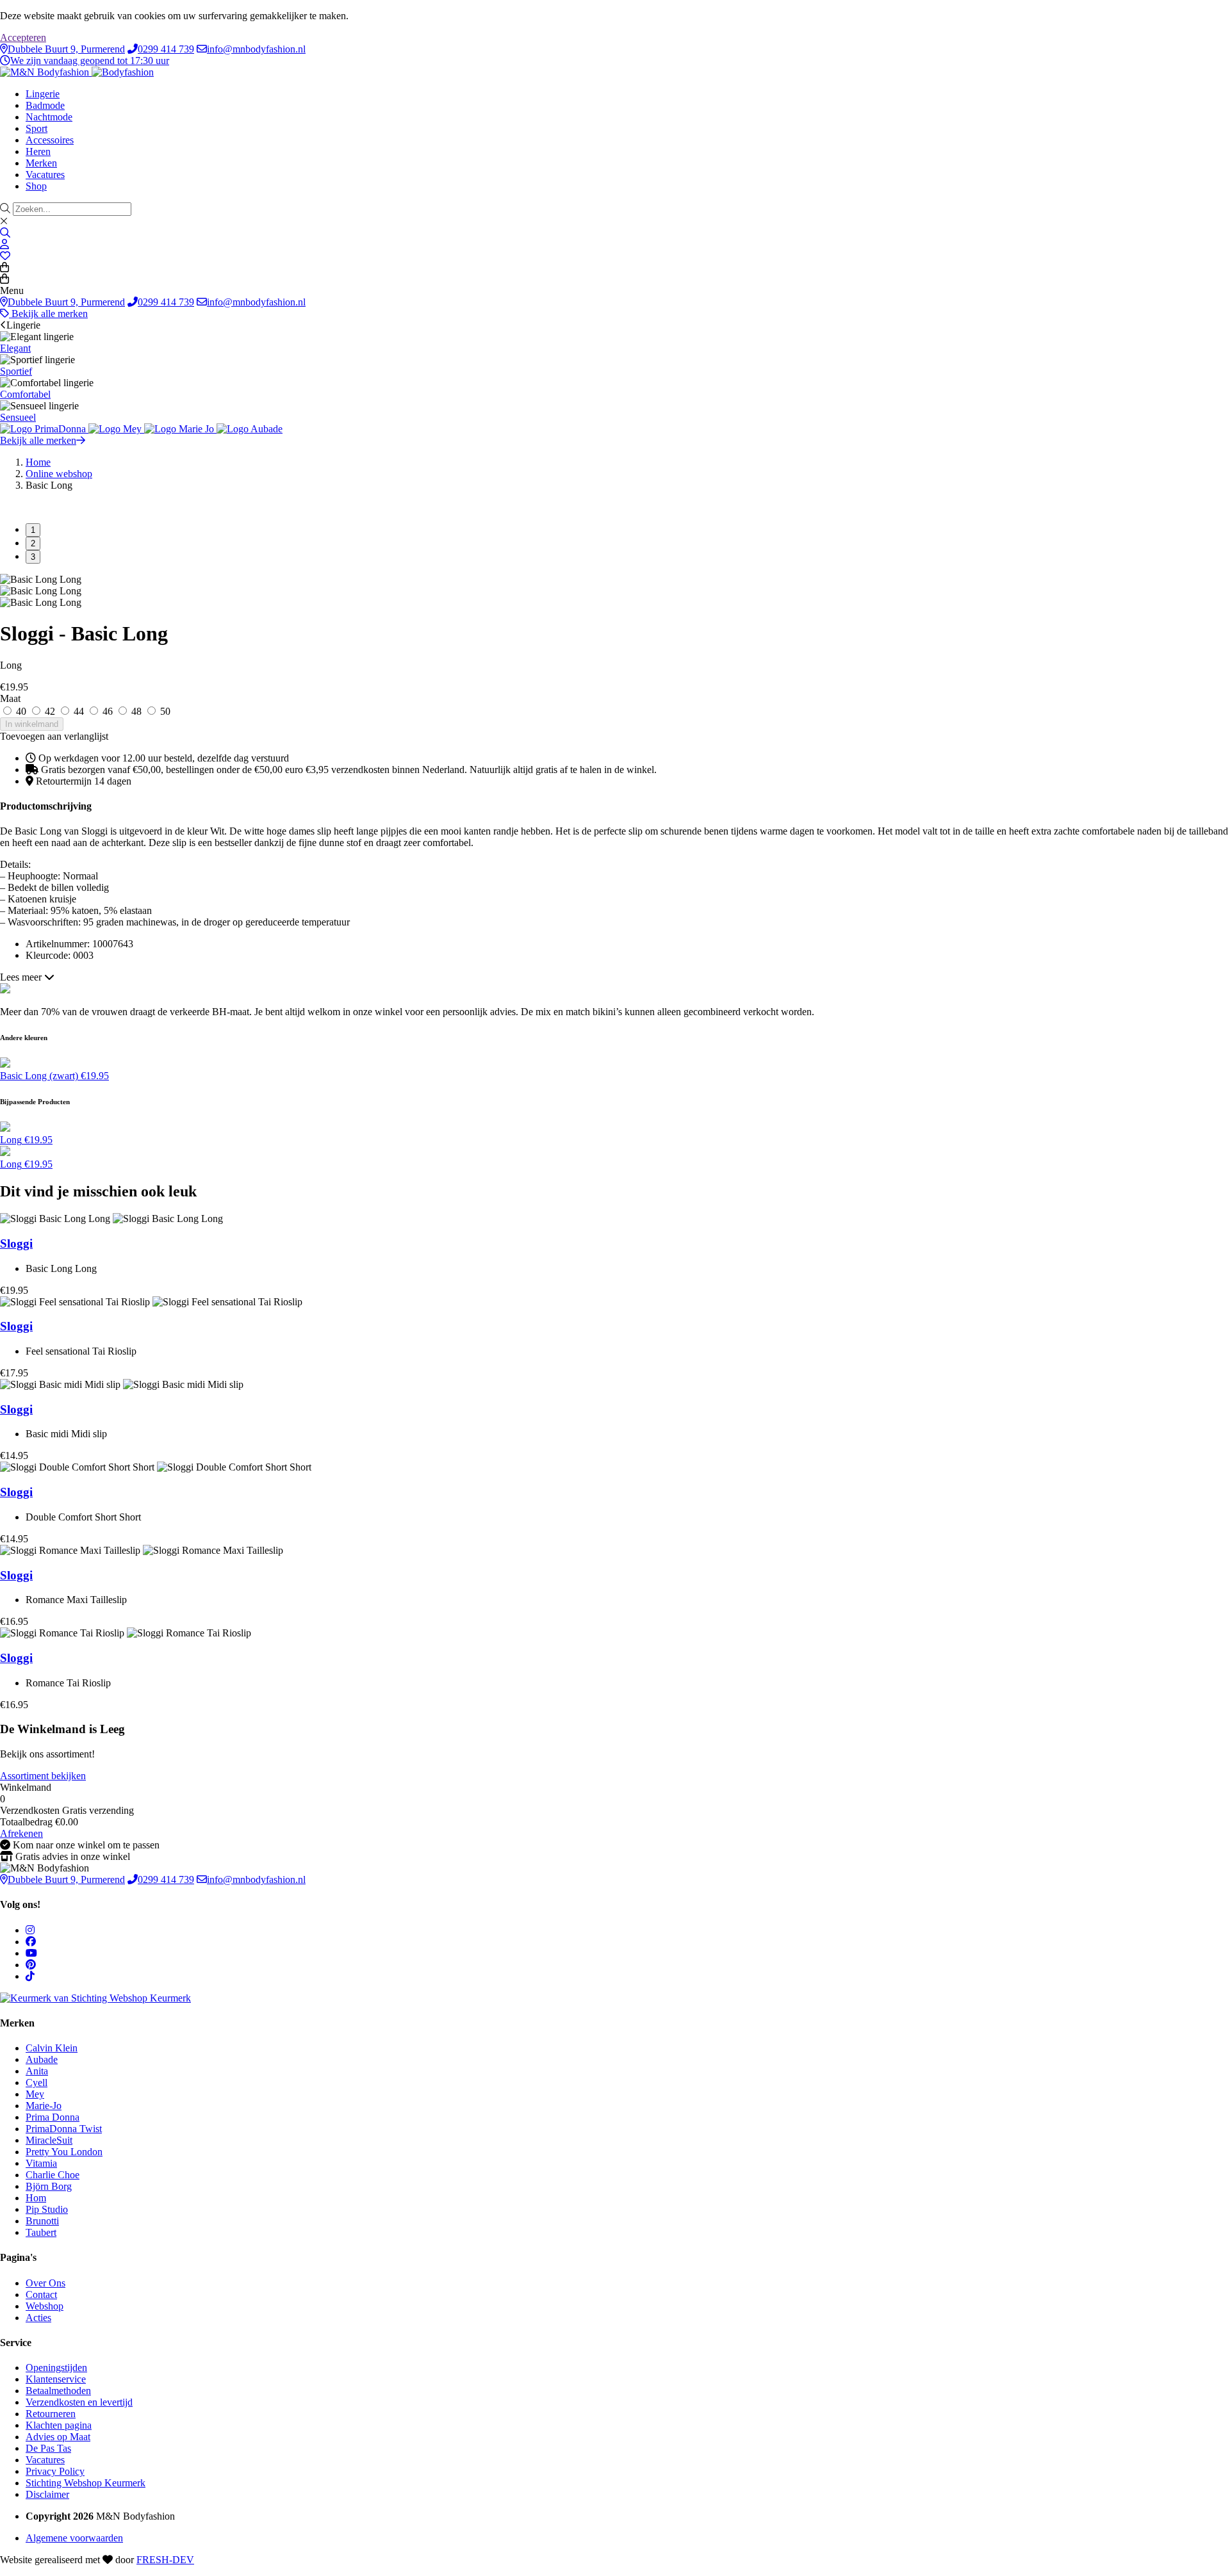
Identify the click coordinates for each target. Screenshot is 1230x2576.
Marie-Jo (44, 2106)
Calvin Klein (52, 2048)
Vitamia (41, 2163)
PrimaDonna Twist (64, 2129)
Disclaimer (47, 2494)
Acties (38, 2318)
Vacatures (45, 175)
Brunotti (42, 2221)
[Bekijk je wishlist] (5, 256)
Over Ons (45, 2283)
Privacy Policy (55, 2471)
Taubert (41, 2232)
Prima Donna (53, 2117)
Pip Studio (47, 2209)
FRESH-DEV (165, 2560)
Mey (35, 2094)
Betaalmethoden (58, 2391)
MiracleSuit (49, 2140)
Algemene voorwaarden (74, 2538)
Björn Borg (49, 2186)
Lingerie (43, 94)
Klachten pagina (59, 2425)
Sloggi (16, 1243)
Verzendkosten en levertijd (79, 2402)
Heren (38, 151)
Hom (36, 2198)
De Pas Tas (48, 2448)
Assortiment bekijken (43, 1776)
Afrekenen (21, 1833)
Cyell (37, 2083)
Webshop (45, 2306)
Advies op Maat (58, 2437)
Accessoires (50, 140)
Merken (41, 163)
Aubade (42, 2059)
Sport (37, 128)
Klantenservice (56, 2379)
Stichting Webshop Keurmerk (86, 2483)
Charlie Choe (53, 2175)
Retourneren (51, 2414)
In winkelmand (32, 724)
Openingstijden (56, 2368)
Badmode (45, 105)
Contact (41, 2295)
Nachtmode (49, 117)
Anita (37, 2071)
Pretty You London (64, 2152)
